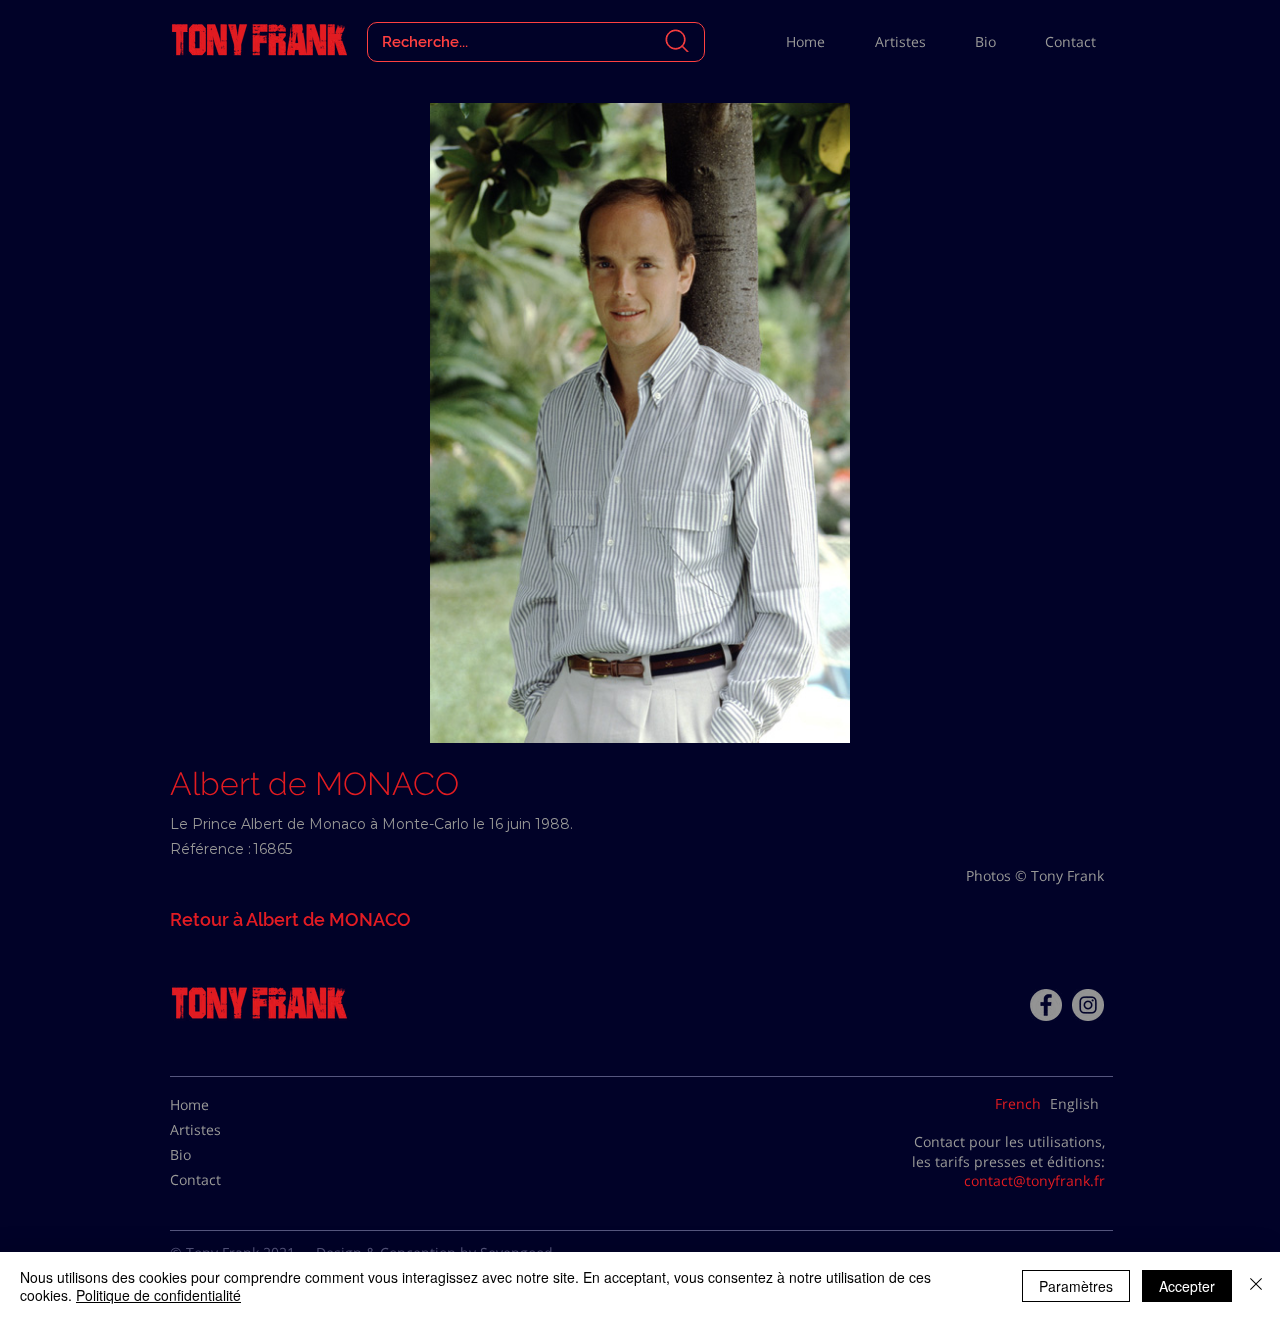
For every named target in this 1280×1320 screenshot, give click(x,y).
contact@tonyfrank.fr (1034, 1180)
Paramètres (1076, 1286)
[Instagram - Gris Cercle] (1088, 1005)
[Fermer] (1256, 1286)
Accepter (1187, 1286)
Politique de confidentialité (158, 1295)
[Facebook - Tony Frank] (1046, 1005)
